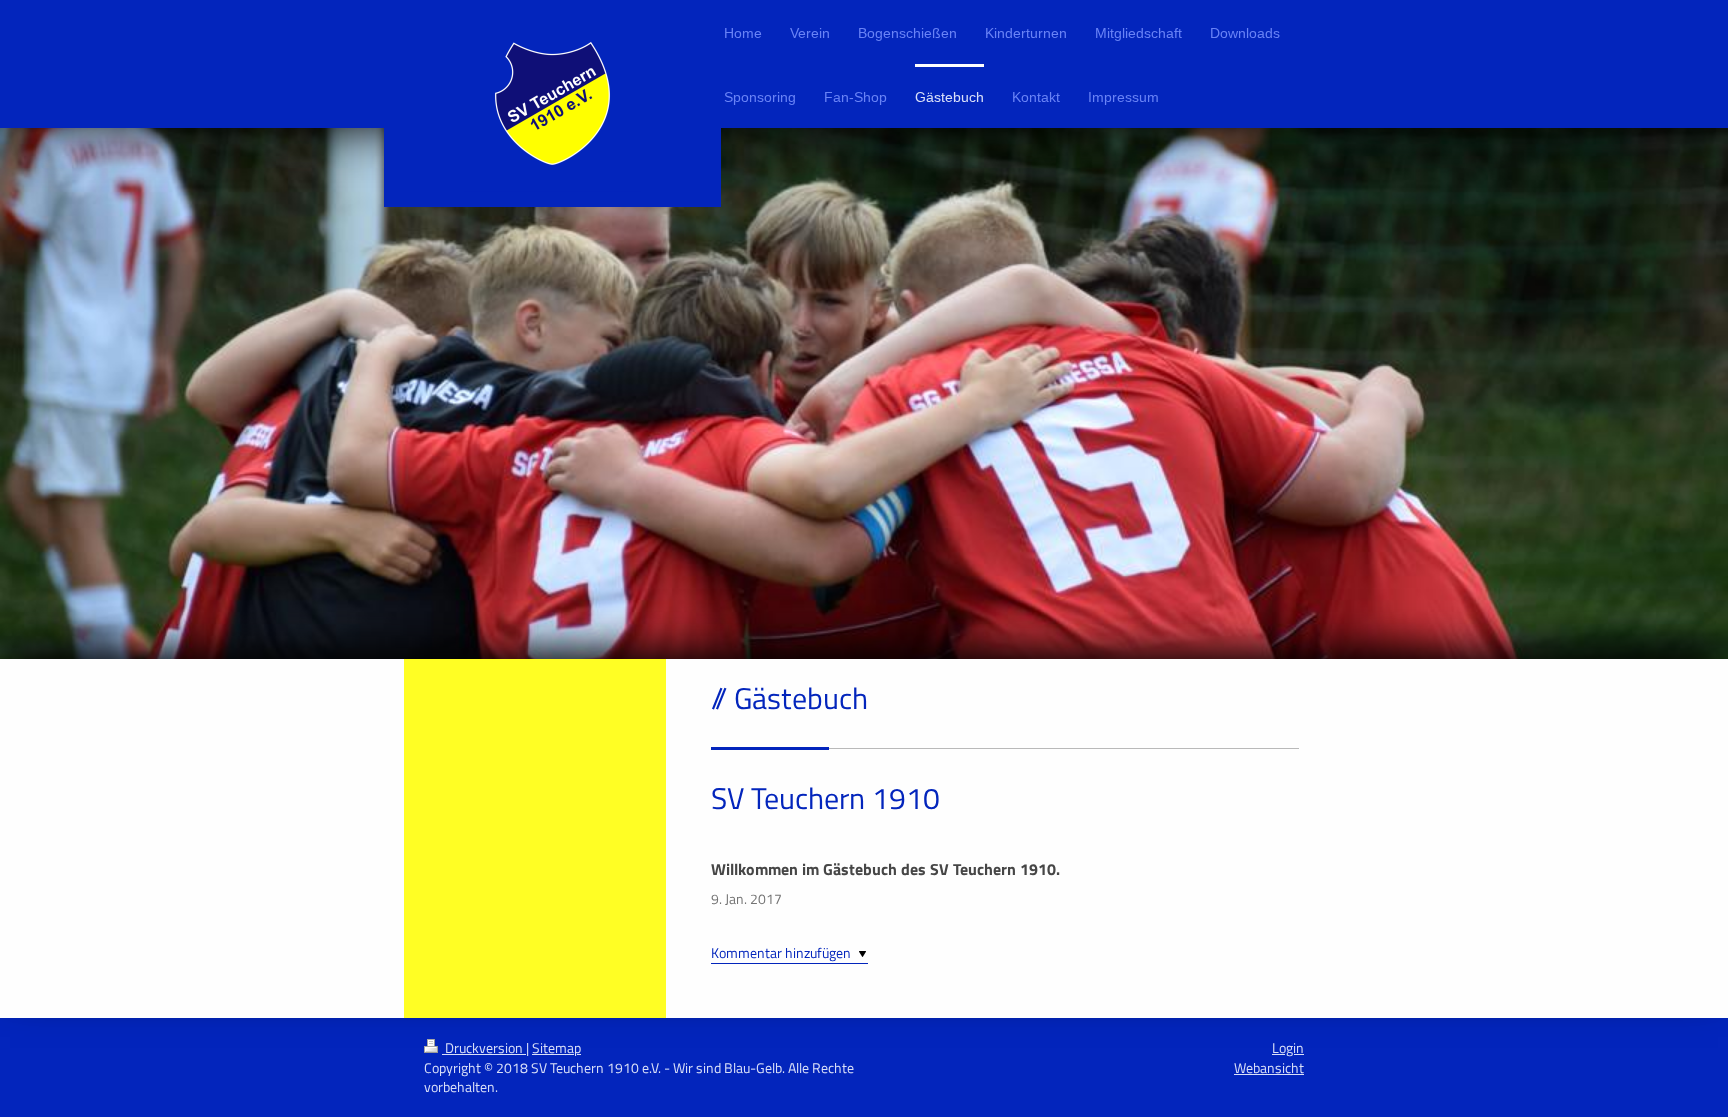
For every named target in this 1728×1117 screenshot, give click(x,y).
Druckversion (484, 1047)
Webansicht (1269, 1067)
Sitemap (556, 1047)
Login (1288, 1047)
